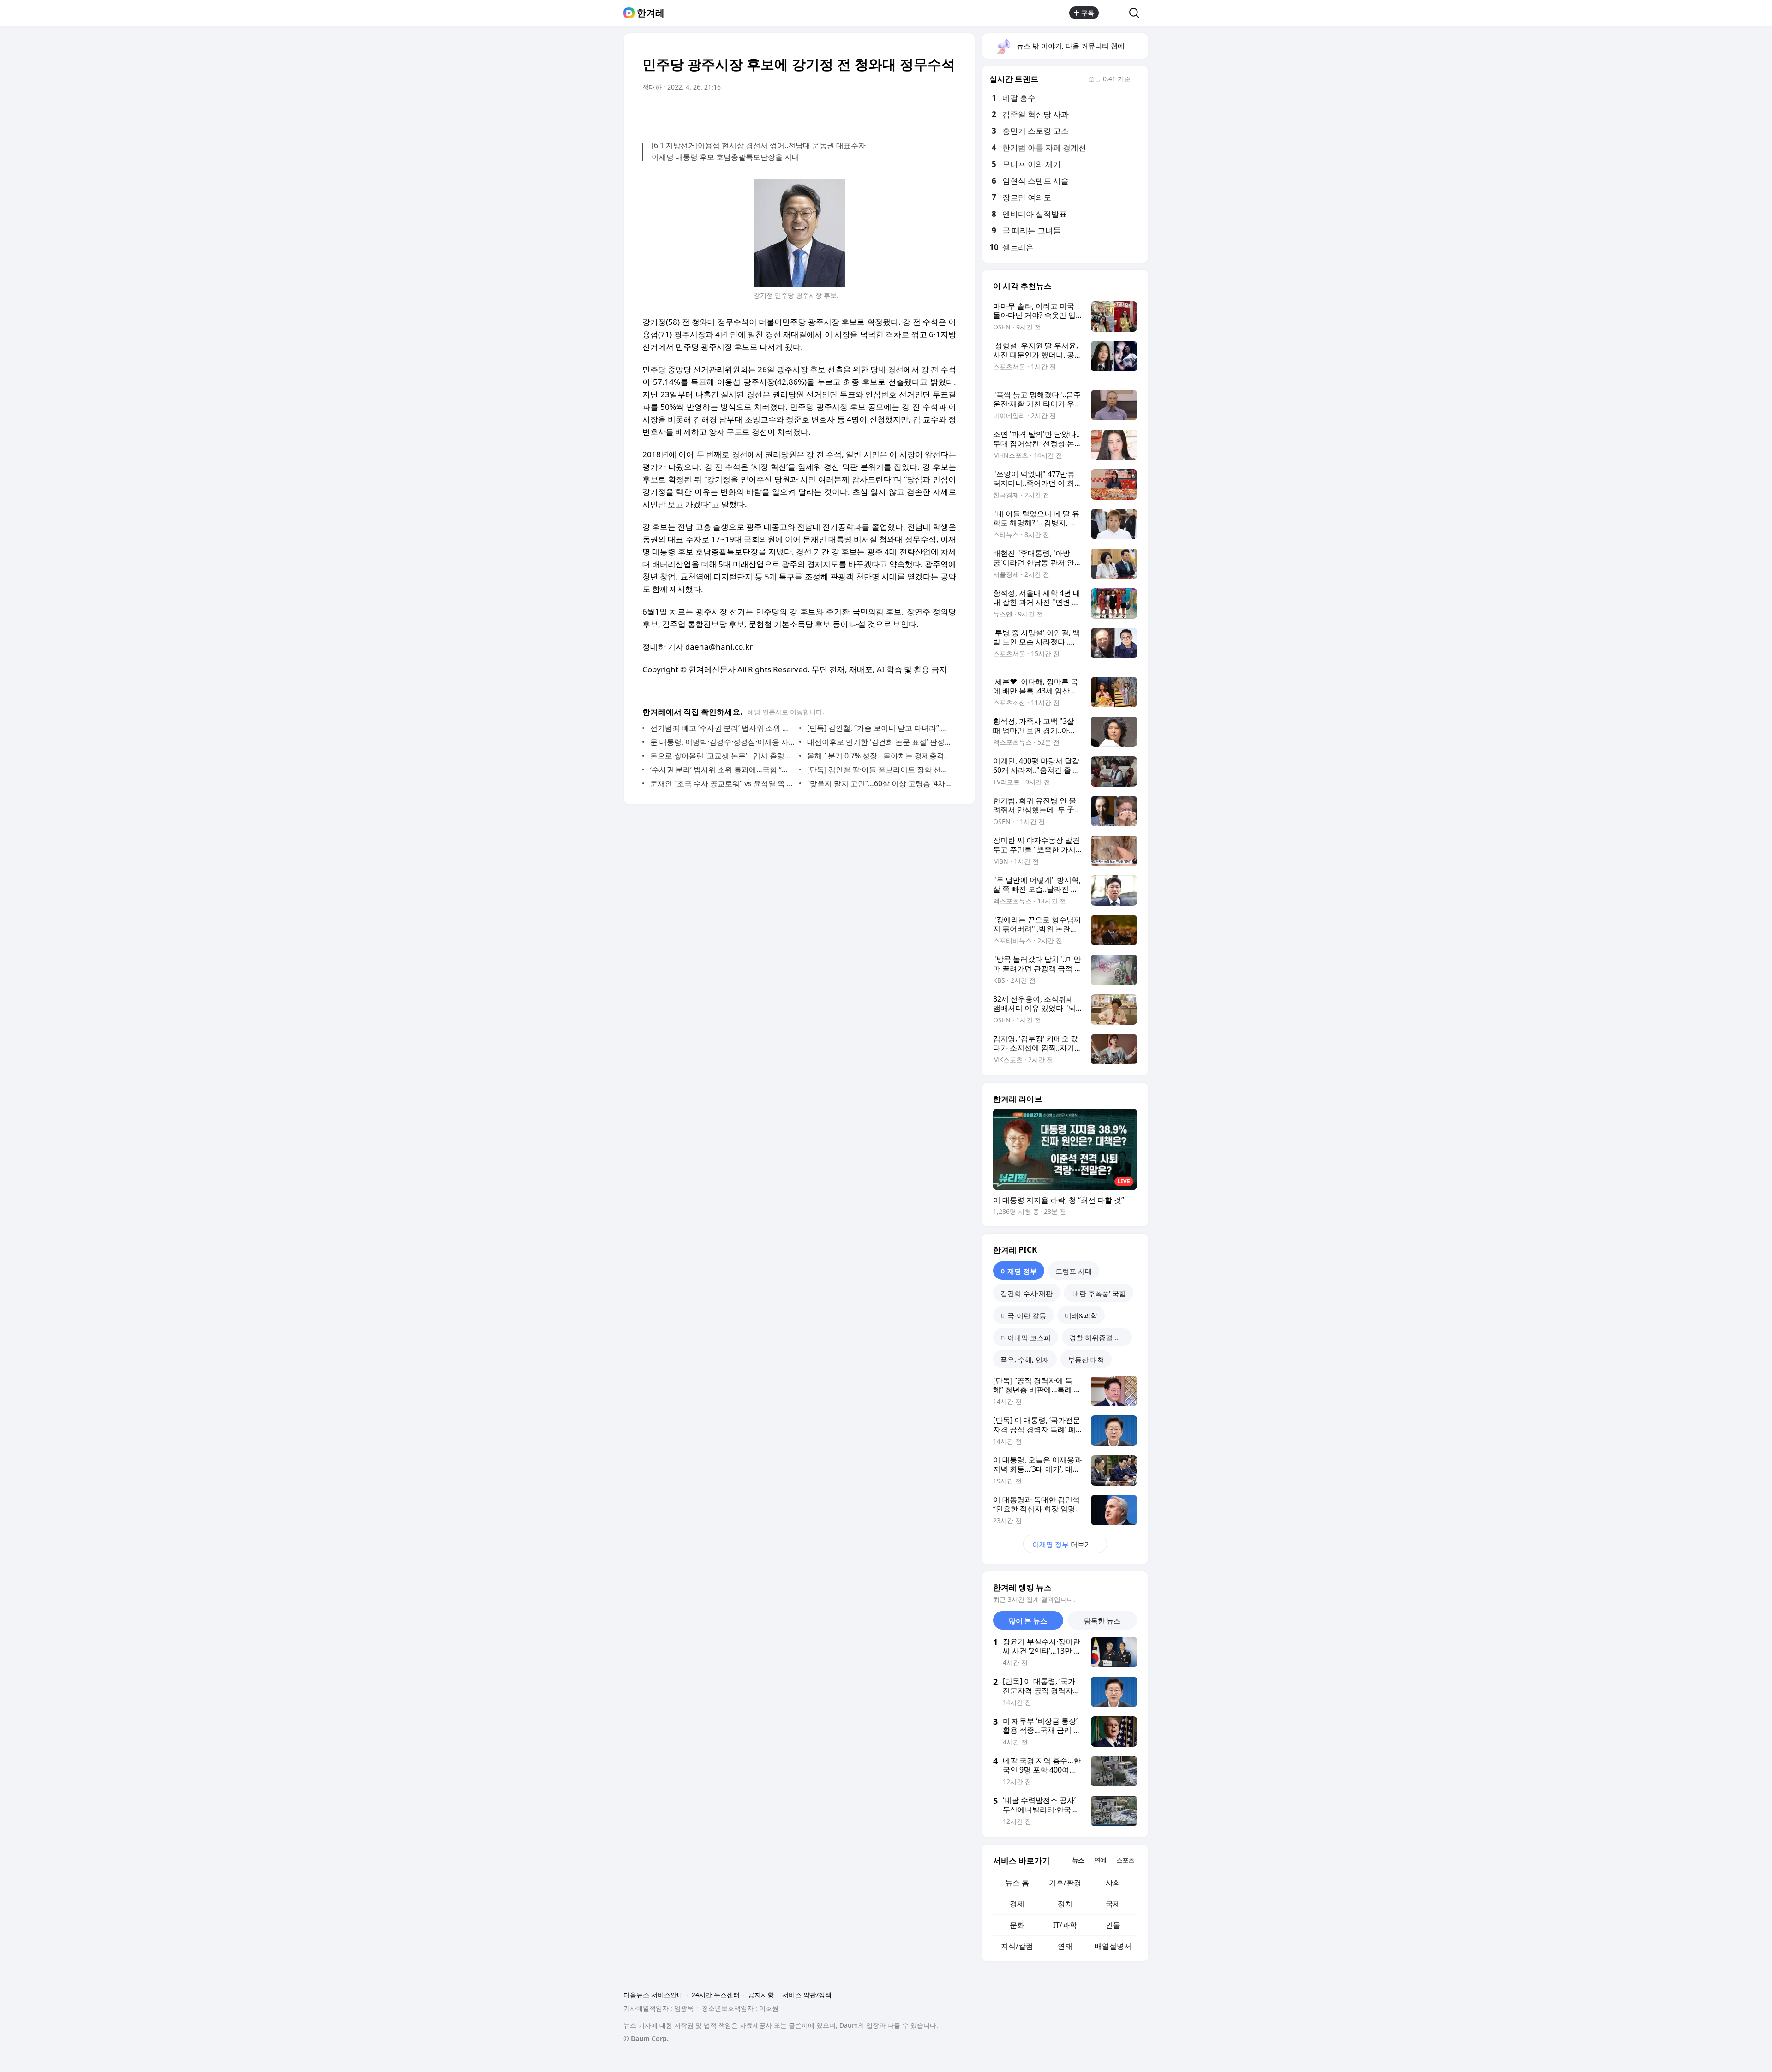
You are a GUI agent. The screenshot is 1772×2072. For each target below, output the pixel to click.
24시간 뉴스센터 (716, 1995)
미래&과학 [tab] (1081, 1315)
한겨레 (651, 13)
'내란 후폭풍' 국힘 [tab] (1099, 1293)
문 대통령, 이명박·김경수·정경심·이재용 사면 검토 (722, 742)
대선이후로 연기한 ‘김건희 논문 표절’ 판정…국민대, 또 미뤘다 (879, 742)
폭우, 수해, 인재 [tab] (1025, 1360)
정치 (1065, 1904)
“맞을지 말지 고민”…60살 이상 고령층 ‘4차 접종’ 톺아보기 (879, 783)
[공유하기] (1114, 13)
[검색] (1137, 13)
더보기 (1062, 1544)
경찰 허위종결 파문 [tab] (1099, 1338)
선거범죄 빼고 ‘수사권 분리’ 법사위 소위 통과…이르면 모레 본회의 (722, 728)
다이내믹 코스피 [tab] (1026, 1338)
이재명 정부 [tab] (1019, 1271)
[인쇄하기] (947, 113)
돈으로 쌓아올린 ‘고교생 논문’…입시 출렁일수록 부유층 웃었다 (722, 756)
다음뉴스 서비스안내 (653, 1995)
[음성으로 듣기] (892, 113)
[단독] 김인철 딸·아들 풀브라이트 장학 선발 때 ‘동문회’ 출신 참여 (879, 770)
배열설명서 (1113, 1946)
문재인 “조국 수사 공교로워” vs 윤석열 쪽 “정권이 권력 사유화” (722, 783)
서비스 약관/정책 (807, 1995)
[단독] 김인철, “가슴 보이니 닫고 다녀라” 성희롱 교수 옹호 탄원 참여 (879, 728)
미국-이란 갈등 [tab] (1023, 1315)
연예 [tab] (1100, 1860)
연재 (1065, 1946)
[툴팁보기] (1137, 80)
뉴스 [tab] (1078, 1860)
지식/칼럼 (1017, 1946)
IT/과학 (1065, 1925)
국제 (1113, 1904)
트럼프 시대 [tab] (1074, 1271)
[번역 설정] (910, 113)
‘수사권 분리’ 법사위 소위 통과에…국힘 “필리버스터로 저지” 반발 (722, 770)
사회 (1113, 1882)
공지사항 (761, 1995)
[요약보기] (873, 113)
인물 (1113, 1925)
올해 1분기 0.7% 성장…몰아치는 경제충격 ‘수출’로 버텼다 (879, 756)
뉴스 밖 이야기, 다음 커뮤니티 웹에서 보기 (1082, 46)
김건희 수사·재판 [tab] (1027, 1293)
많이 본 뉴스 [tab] (1028, 1621)
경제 (1017, 1904)
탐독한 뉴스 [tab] (1102, 1621)
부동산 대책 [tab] (1086, 1360)
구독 (1088, 13)
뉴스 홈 (1017, 1882)
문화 (1017, 1925)
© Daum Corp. (646, 2039)
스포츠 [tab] (1125, 1860)
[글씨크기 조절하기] (928, 113)
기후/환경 (1065, 1882)
